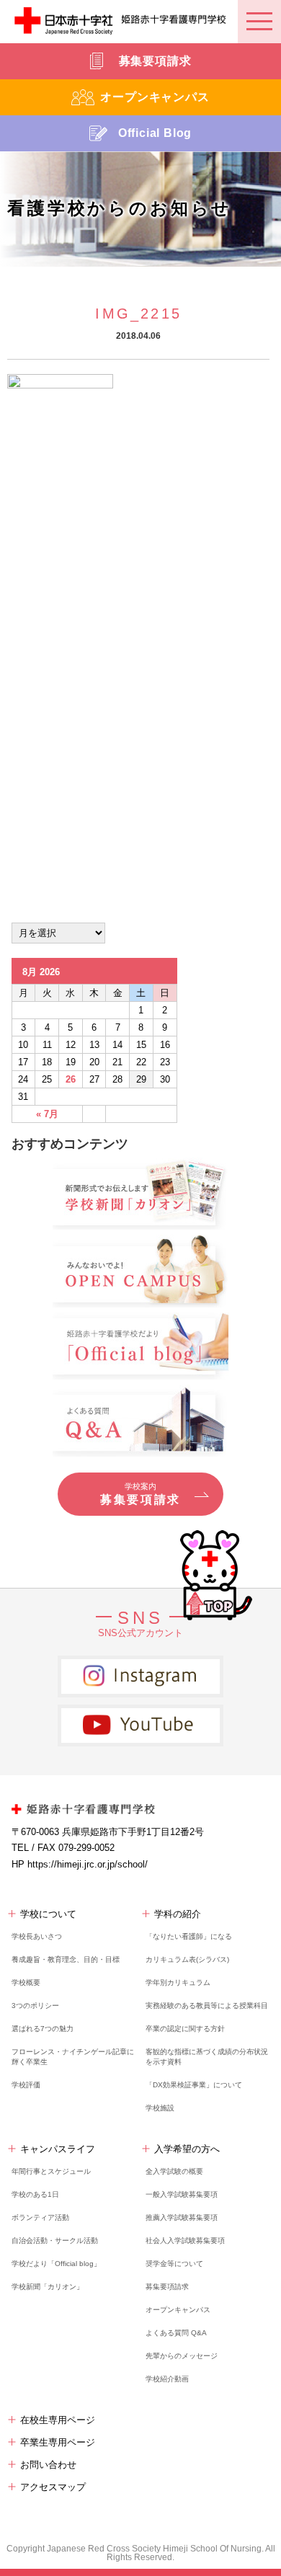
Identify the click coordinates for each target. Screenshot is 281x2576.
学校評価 (26, 2085)
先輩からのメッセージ (182, 2356)
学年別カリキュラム (178, 1982)
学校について (48, 1914)
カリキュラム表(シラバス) (187, 1959)
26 (71, 1079)
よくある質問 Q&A (176, 2333)
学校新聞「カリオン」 (48, 2287)
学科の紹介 (178, 1914)
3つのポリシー (35, 2006)
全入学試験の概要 (174, 2171)
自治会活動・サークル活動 (55, 2240)
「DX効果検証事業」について (194, 2085)
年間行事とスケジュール (51, 2171)
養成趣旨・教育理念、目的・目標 (66, 1959)
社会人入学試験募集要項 (185, 2240)
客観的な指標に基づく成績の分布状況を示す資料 (207, 2057)
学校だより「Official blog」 (56, 2264)
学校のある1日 (35, 2194)
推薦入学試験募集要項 (182, 2217)
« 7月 (47, 1114)
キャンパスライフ (58, 2149)
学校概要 (26, 1982)
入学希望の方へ (187, 2149)
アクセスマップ (53, 2487)
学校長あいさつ (37, 1936)
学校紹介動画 (167, 2379)
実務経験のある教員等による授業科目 (207, 2006)
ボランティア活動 (40, 2217)
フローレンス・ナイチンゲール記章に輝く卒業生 (73, 2057)
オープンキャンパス (178, 2310)
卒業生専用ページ (58, 2442)
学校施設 (160, 2108)
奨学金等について (174, 2264)
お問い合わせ (48, 2465)
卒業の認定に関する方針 (185, 2029)
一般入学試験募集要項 (182, 2194)
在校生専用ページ (58, 2420)
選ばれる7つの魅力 (43, 2029)
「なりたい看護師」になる (189, 1936)
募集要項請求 (167, 2287)
